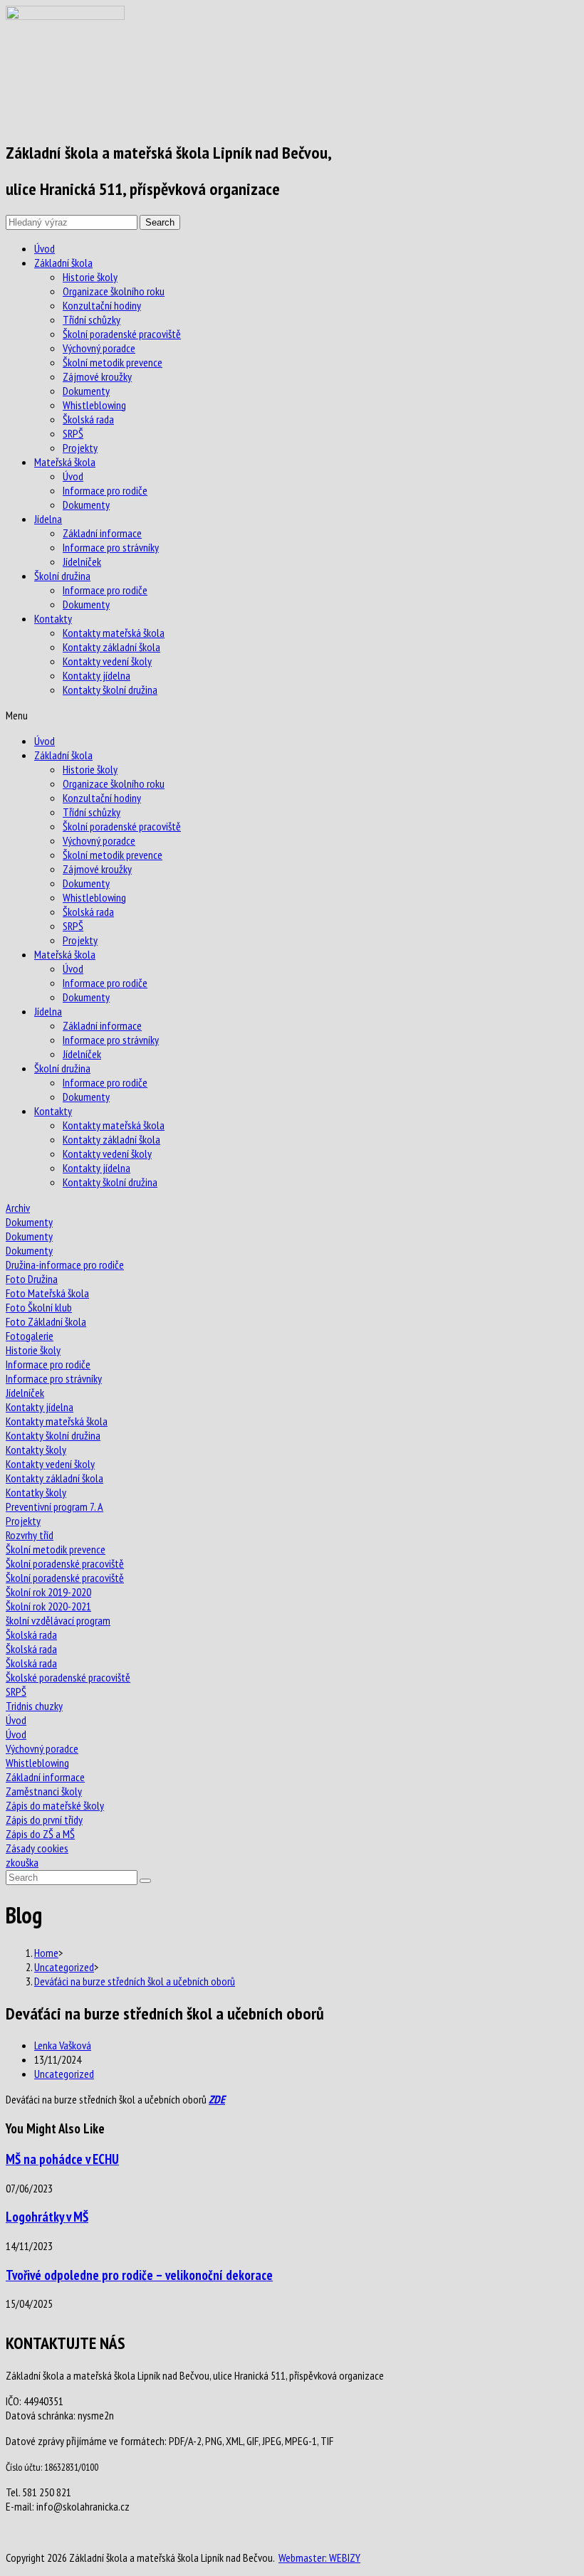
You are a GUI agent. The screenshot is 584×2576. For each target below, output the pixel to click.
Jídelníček (82, 561)
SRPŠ (73, 433)
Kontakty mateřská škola (114, 633)
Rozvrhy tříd (30, 1535)
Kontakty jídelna (97, 675)
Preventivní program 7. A (54, 1506)
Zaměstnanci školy (44, 1791)
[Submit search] (145, 1881)
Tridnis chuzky (34, 1706)
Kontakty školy (36, 1450)
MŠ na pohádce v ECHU (62, 2159)
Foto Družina (32, 1279)
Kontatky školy (36, 1492)
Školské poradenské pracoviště (68, 1677)
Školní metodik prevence (113, 362)
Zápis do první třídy (44, 1820)
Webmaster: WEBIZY (319, 2557)
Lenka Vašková (63, 2045)
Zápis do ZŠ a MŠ (40, 1834)
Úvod (45, 248)
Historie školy (90, 277)
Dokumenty (86, 391)
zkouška (22, 1862)
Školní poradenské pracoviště (122, 334)
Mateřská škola (65, 462)
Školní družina (62, 576)
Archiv (18, 1208)
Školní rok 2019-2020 (48, 1592)
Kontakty (53, 618)
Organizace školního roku (114, 291)
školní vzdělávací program (58, 1620)
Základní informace (102, 533)
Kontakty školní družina (110, 690)
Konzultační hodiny (102, 305)
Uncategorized (64, 2074)
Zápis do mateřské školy (55, 1805)
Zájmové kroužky (97, 376)
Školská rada (88, 419)
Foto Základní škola (46, 1321)
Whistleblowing (94, 405)
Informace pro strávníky (111, 547)
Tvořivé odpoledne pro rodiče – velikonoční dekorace (139, 2275)
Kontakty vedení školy (107, 661)
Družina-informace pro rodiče (65, 1265)
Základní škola (63, 263)
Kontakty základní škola (111, 647)
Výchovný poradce (99, 348)
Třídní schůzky (92, 320)
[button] (292, 715)
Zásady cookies (37, 1848)
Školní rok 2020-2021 (48, 1606)
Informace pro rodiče (105, 490)
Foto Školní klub (39, 1307)
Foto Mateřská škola (47, 1293)
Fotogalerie (30, 1336)
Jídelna (48, 519)
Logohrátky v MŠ (47, 2217)
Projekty (80, 448)
